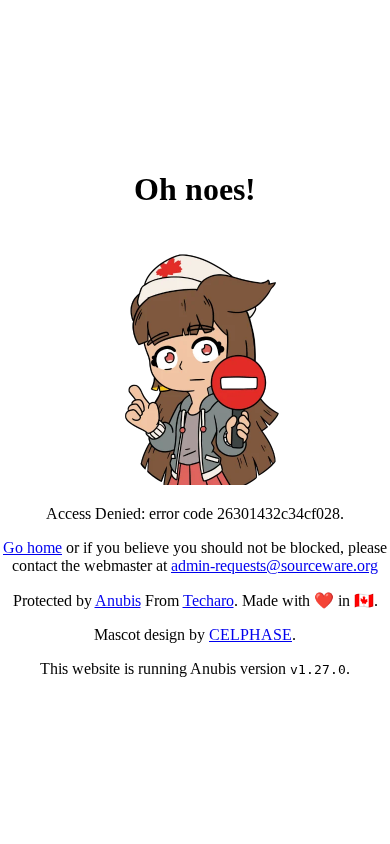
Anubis (118, 600)
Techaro (208, 600)
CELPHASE (250, 634)
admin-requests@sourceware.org (274, 565)
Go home (32, 547)
